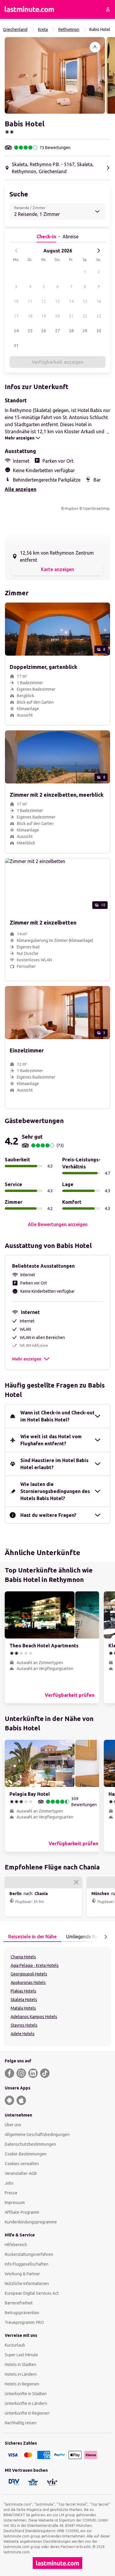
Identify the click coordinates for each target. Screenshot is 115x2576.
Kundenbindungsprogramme (31, 2222)
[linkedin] (33, 2073)
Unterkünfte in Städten (26, 2394)
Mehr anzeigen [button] (27, 1359)
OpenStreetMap (96, 509)
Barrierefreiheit (19, 2303)
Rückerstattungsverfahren (29, 2254)
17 (16, 316)
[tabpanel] (57, 1996)
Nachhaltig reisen (21, 2423)
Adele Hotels (23, 2034)
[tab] (32, 1937)
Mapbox (71, 509)
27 (57, 331)
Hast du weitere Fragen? (48, 1515)
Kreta (43, 29)
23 (99, 316)
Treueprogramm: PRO (24, 2322)
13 (57, 301)
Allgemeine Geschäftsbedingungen (37, 2134)
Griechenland (15, 29)
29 (85, 331)
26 (44, 331)
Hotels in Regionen (22, 2384)
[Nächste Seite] (106, 1937)
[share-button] (95, 47)
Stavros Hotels (24, 2025)
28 (71, 331)
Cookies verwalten (22, 2164)
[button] (55, 75)
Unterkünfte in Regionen (27, 2413)
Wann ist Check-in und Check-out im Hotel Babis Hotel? (57, 1416)
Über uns (13, 2125)
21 (71, 316)
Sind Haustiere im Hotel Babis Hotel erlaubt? (54, 1464)
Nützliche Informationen (27, 2284)
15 (85, 301)
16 (99, 301)
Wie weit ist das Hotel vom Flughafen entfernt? (51, 1440)
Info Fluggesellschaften (27, 2264)
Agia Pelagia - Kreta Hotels (35, 1965)
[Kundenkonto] (108, 9)
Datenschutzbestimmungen (30, 2144)
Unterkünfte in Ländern (26, 2403)
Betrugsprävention (22, 2313)
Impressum (15, 2203)
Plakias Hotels (23, 1991)
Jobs (9, 2183)
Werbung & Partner (22, 2274)
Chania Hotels (23, 1957)
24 (16, 331)
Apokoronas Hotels (28, 1983)
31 (16, 345)
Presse (11, 2193)
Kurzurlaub (15, 2345)
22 (85, 316)
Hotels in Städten (20, 2365)
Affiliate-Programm (22, 2212)
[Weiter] (98, 251)
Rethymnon (69, 29)
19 (44, 316)
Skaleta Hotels (24, 2000)
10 (16, 301)
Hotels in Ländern (21, 2374)
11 (30, 301)
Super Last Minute (21, 2355)
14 (71, 301)
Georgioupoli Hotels (29, 1974)
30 (99, 331)
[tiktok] (45, 2073)
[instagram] (21, 2073)
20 (57, 316)
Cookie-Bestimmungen (26, 2154)
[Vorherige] (17, 251)
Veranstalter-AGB (21, 2173)
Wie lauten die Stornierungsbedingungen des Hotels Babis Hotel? (55, 1491)
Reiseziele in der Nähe (32, 1937)
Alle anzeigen (20, 489)
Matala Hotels (23, 2008)
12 (44, 301)
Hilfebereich (16, 2245)
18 (30, 316)
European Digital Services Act (32, 2293)
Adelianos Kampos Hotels (34, 2017)
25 (30, 331)
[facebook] (9, 2073)
